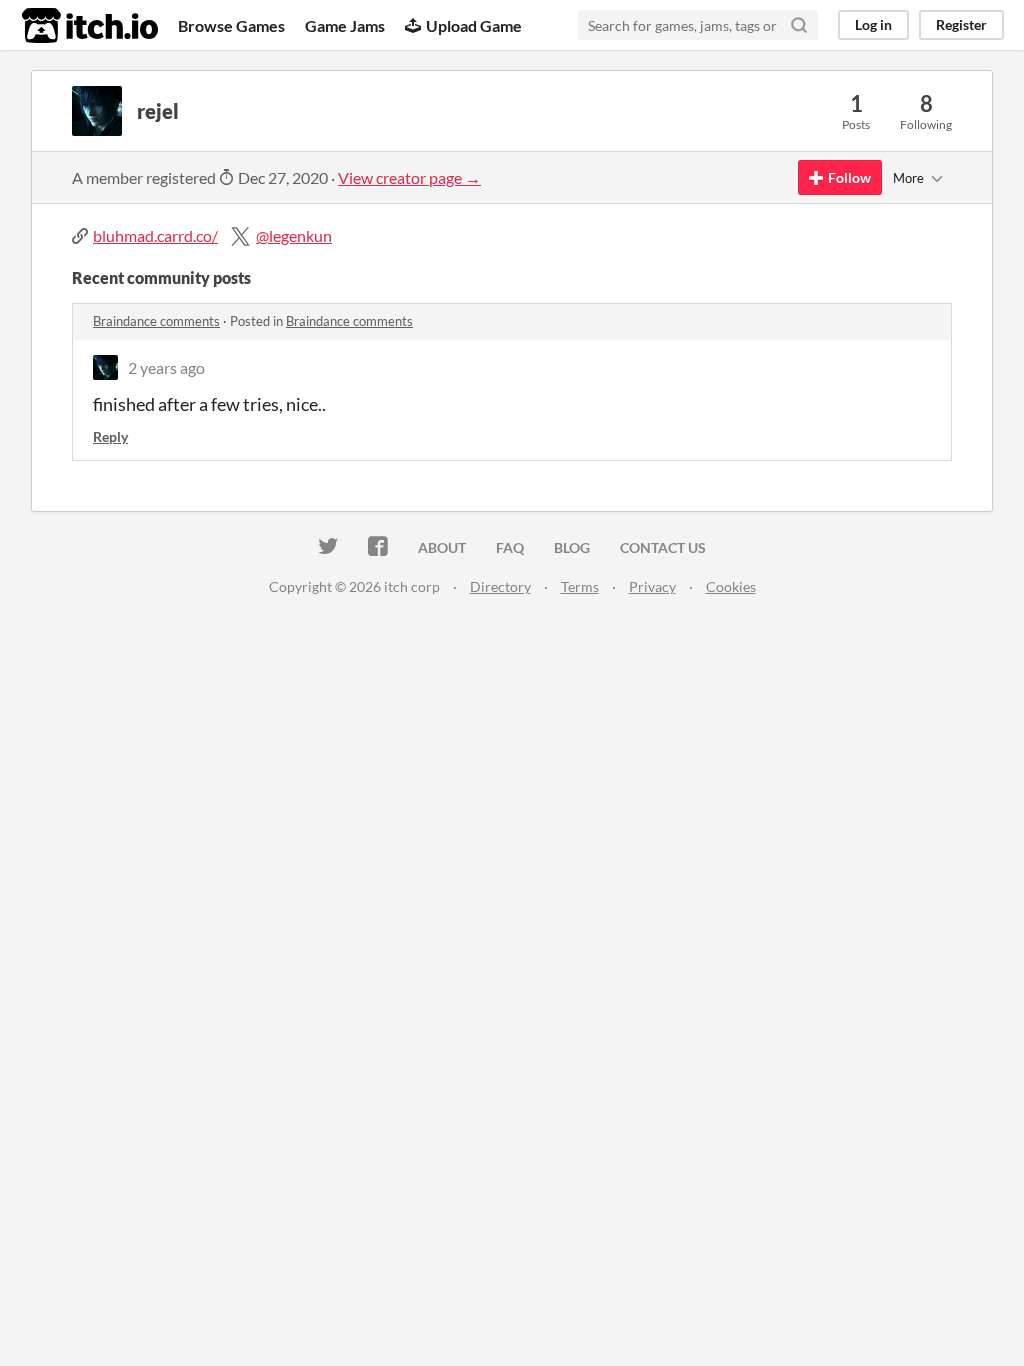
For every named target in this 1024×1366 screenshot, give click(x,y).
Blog (572, 547)
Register (961, 24)
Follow (849, 177)
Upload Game (474, 25)
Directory (500, 586)
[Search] (799, 25)
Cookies (731, 586)
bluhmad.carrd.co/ (155, 235)
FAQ (510, 547)
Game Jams (345, 25)
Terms (580, 586)
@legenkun (294, 235)
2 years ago (166, 367)
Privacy (652, 586)
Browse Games (231, 25)
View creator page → (409, 177)
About (442, 547)
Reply (110, 436)
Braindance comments (156, 321)
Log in (873, 24)
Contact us (663, 547)
